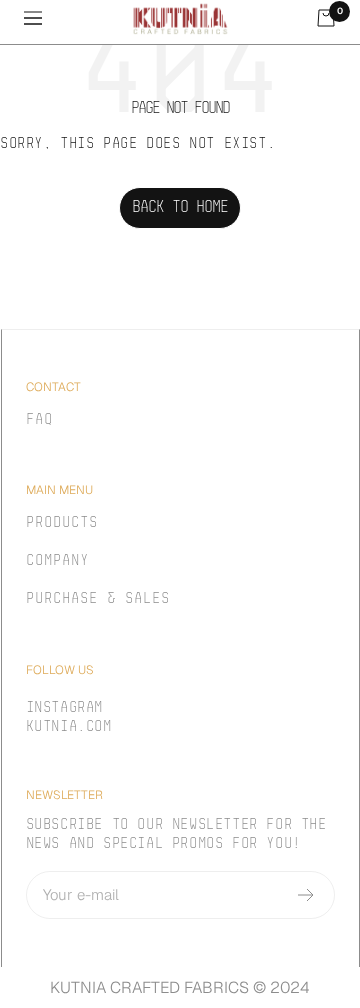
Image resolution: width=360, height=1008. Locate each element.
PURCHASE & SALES (98, 599)
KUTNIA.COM (69, 727)
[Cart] (326, 18)
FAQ (39, 420)
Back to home (180, 208)
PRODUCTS (62, 523)
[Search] (71, 22)
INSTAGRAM (64, 708)
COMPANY (57, 561)
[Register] (306, 895)
